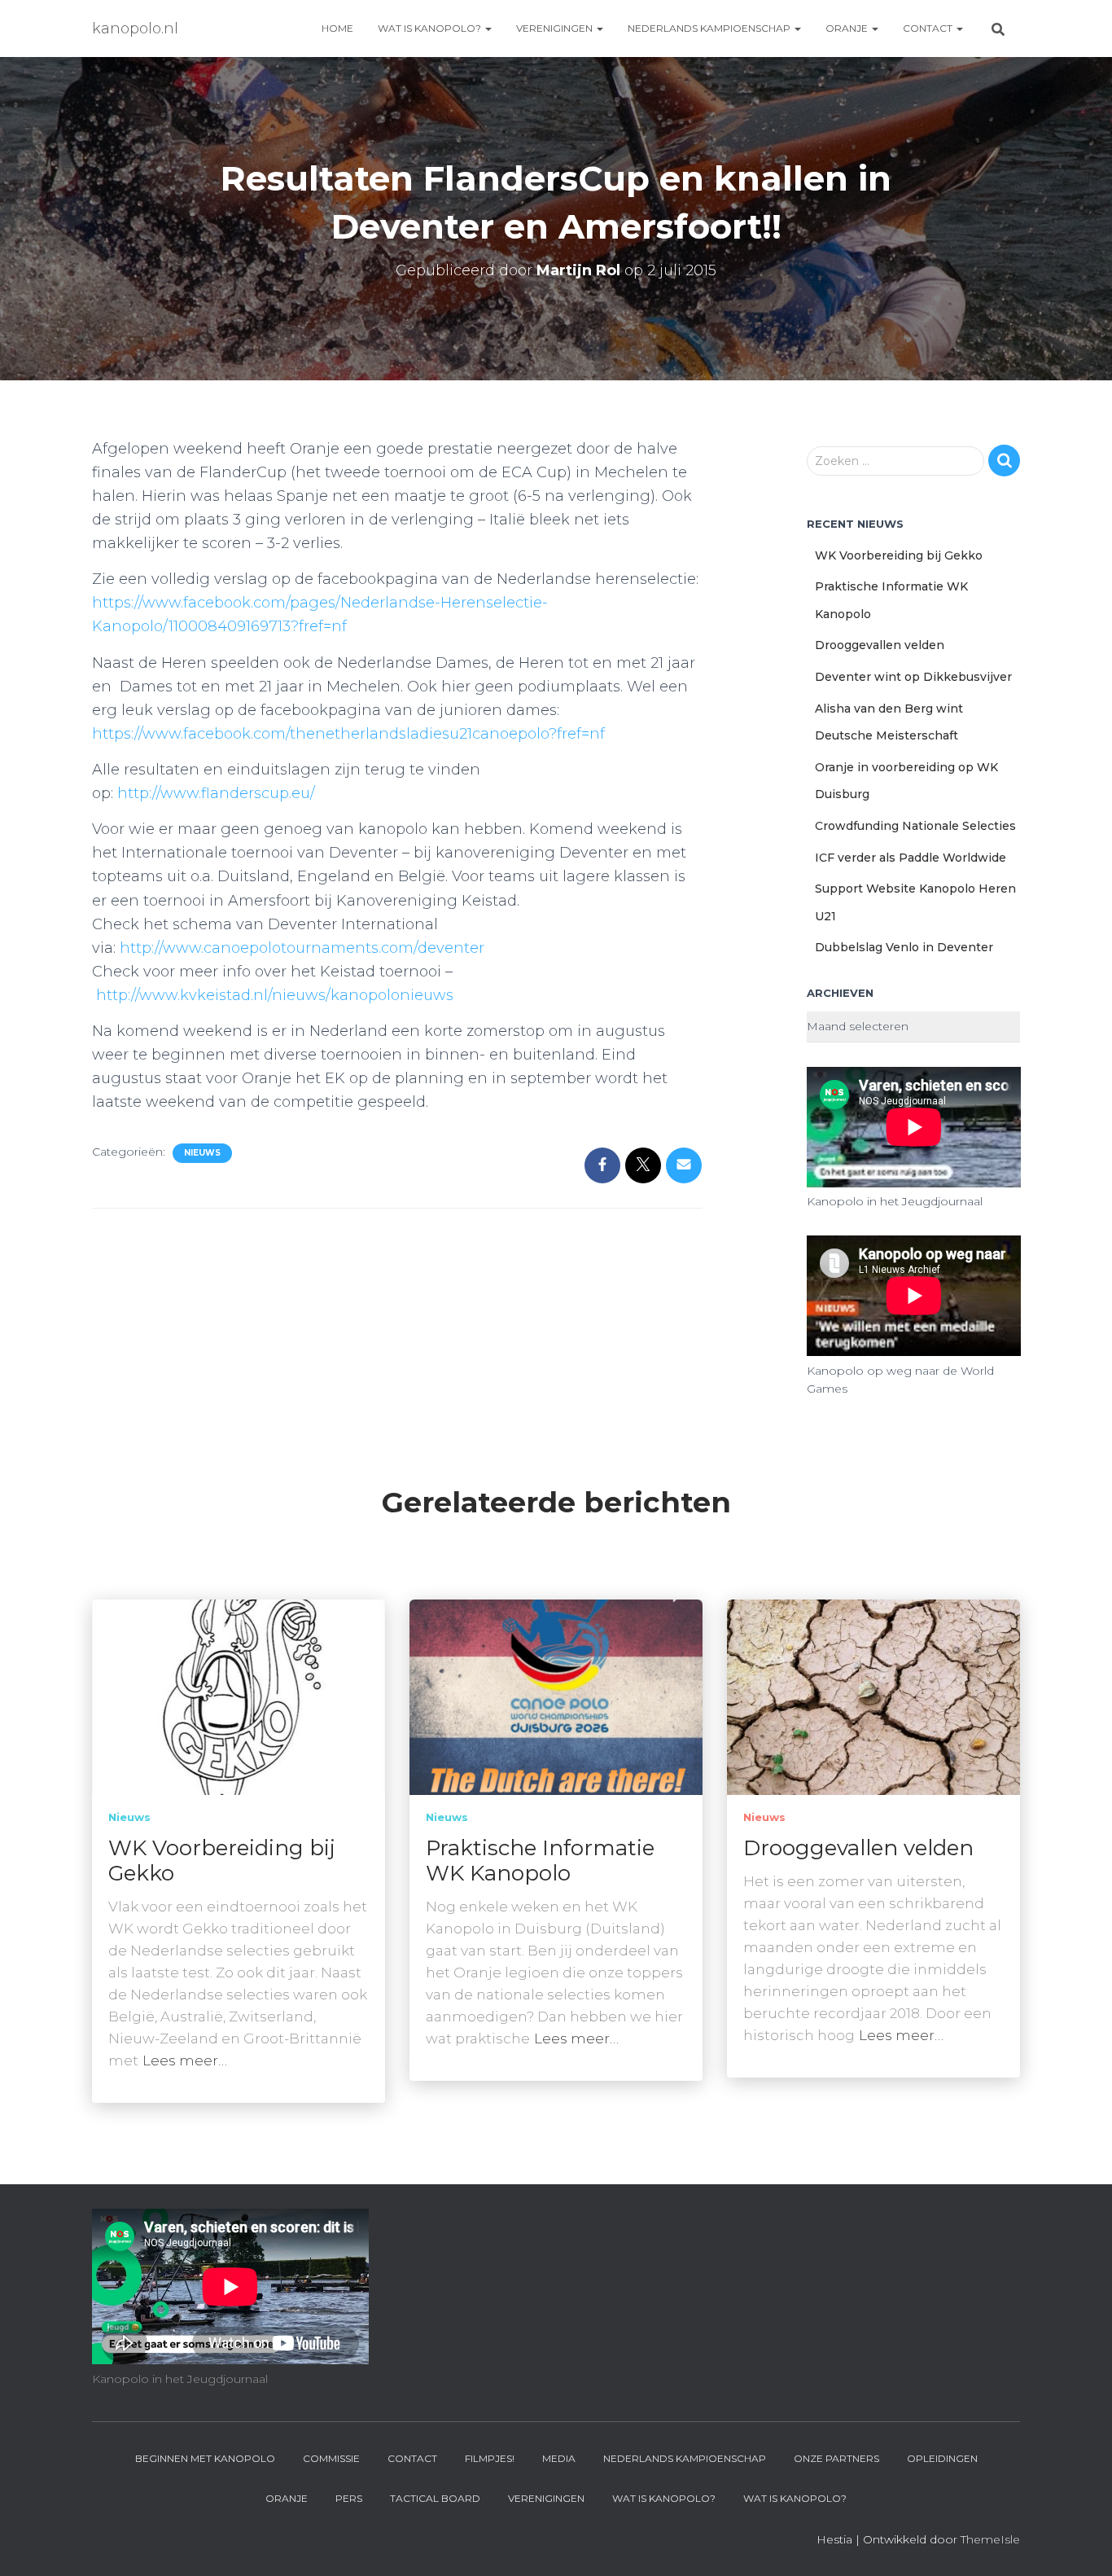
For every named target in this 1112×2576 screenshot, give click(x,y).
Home (337, 28)
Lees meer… (185, 2060)
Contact (929, 28)
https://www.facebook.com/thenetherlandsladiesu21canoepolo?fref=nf (348, 734)
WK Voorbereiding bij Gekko (899, 555)
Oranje (848, 28)
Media (559, 2458)
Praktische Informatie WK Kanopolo (540, 1861)
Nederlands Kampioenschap (710, 28)
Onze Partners (836, 2458)
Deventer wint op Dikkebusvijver (913, 677)
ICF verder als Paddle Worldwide (911, 858)
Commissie (331, 2458)
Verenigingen (556, 28)
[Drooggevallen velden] (873, 1696)
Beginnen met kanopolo (205, 2458)
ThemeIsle (990, 2539)
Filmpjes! (490, 2458)
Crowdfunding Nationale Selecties (915, 826)
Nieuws (202, 1153)
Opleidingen (942, 2458)
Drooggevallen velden (880, 645)
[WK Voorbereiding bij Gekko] (239, 1696)
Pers (349, 2498)
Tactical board (435, 2498)
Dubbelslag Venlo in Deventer (904, 947)
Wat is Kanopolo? (431, 28)
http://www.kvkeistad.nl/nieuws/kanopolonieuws (275, 995)
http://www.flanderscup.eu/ (216, 793)
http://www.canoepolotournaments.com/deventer (302, 948)
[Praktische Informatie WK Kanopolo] (556, 1696)
